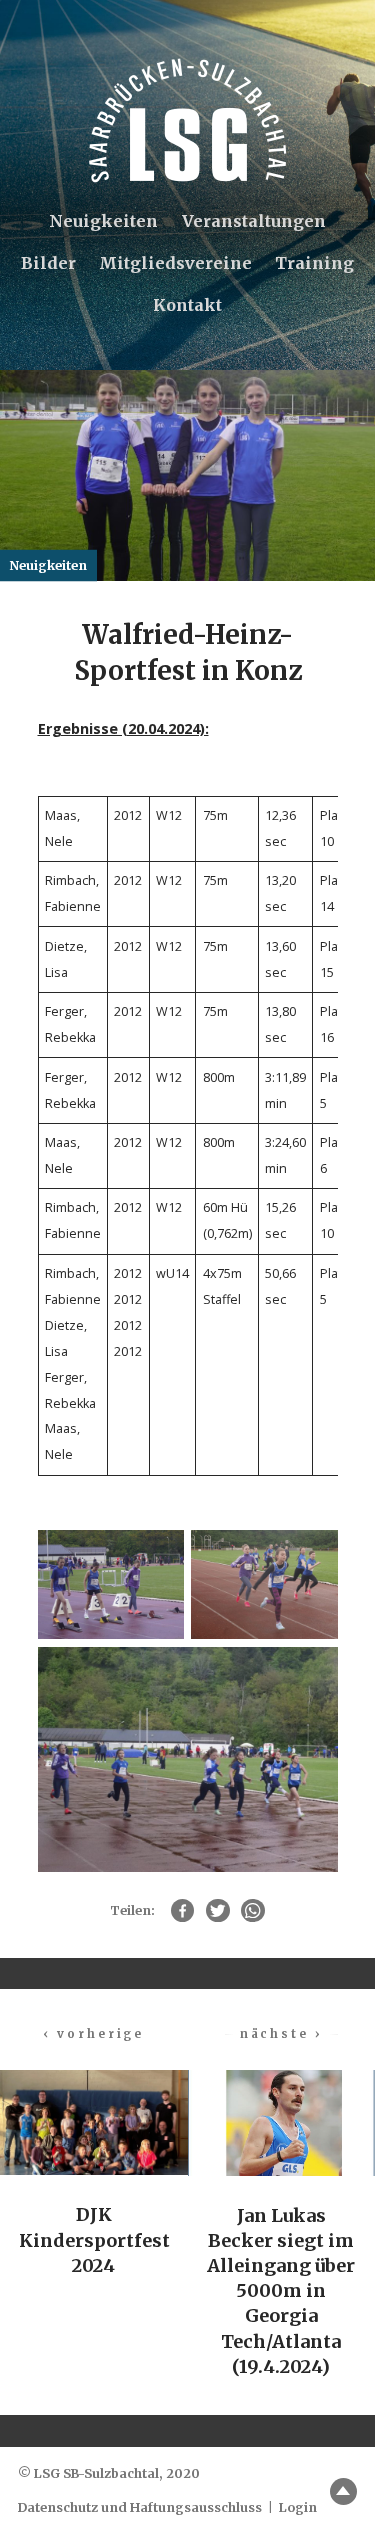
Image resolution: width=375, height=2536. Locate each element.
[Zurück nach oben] (343, 2491)
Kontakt (187, 305)
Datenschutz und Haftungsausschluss (140, 2507)
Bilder (48, 263)
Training (314, 263)
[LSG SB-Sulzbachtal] (188, 120)
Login (298, 2507)
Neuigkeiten (103, 221)
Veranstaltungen (254, 221)
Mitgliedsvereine (175, 263)
